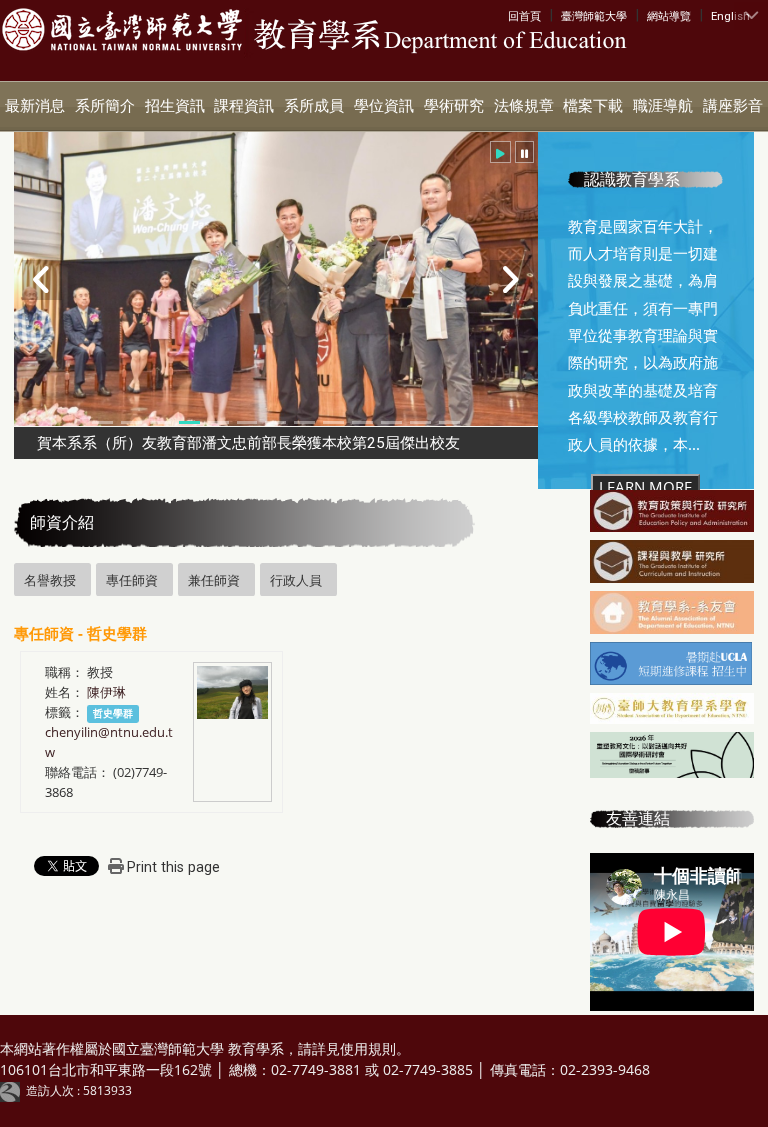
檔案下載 (593, 106)
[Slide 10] (362, 422)
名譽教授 (50, 580)
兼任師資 (214, 580)
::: (512, 15)
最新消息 (35, 106)
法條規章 (524, 106)
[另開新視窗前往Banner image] (671, 614)
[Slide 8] (304, 422)
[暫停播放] (524, 152)
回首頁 (524, 16)
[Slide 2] (131, 422)
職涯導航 (663, 106)
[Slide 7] (275, 422)
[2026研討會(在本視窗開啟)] (671, 757)
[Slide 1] (102, 422)
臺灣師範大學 (594, 16)
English (730, 16)
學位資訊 (384, 106)
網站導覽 (669, 16)
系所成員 (314, 106)
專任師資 (132, 580)
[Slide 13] (449, 422)
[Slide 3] (160, 422)
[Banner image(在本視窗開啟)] (671, 513)
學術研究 (454, 106)
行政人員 (296, 580)
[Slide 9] (333, 422)
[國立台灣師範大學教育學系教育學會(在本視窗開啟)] (671, 710)
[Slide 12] (420, 422)
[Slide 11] (391, 422)
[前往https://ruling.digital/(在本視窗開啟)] (13, 1090)
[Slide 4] (189, 422)
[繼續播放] (500, 152)
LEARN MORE (645, 487)
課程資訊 (244, 106)
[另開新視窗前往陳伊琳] (232, 690)
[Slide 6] (247, 422)
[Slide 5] (218, 422)
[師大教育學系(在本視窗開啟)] (122, 30)
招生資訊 (175, 106)
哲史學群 (113, 713)
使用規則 (368, 1048)
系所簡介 (105, 106)
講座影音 (733, 106)
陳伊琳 (106, 692)
